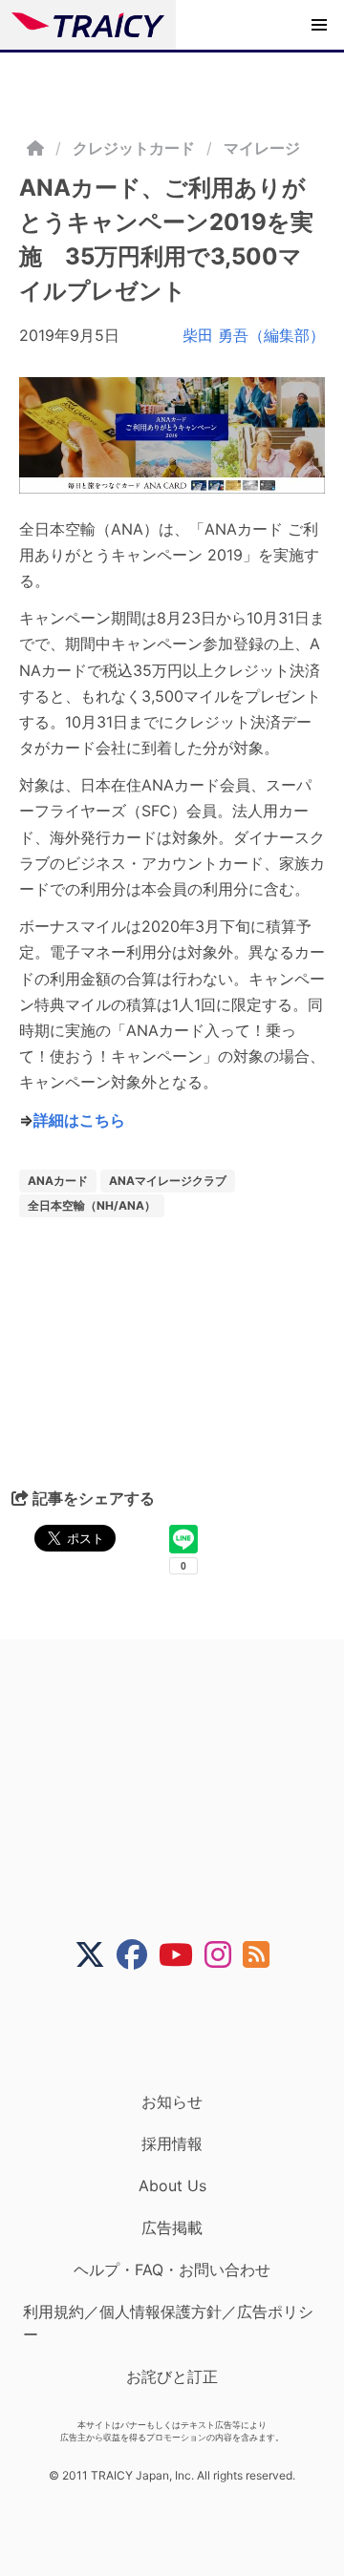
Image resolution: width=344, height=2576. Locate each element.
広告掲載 (172, 2228)
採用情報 (172, 2143)
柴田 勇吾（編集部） (254, 335)
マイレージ (262, 148)
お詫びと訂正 (172, 2376)
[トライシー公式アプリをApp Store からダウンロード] (184, 2031)
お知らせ (172, 2101)
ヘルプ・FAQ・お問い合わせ (172, 2270)
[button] (319, 25)
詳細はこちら (79, 1120)
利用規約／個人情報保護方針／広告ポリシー (168, 2323)
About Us (172, 2185)
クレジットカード (134, 148)
